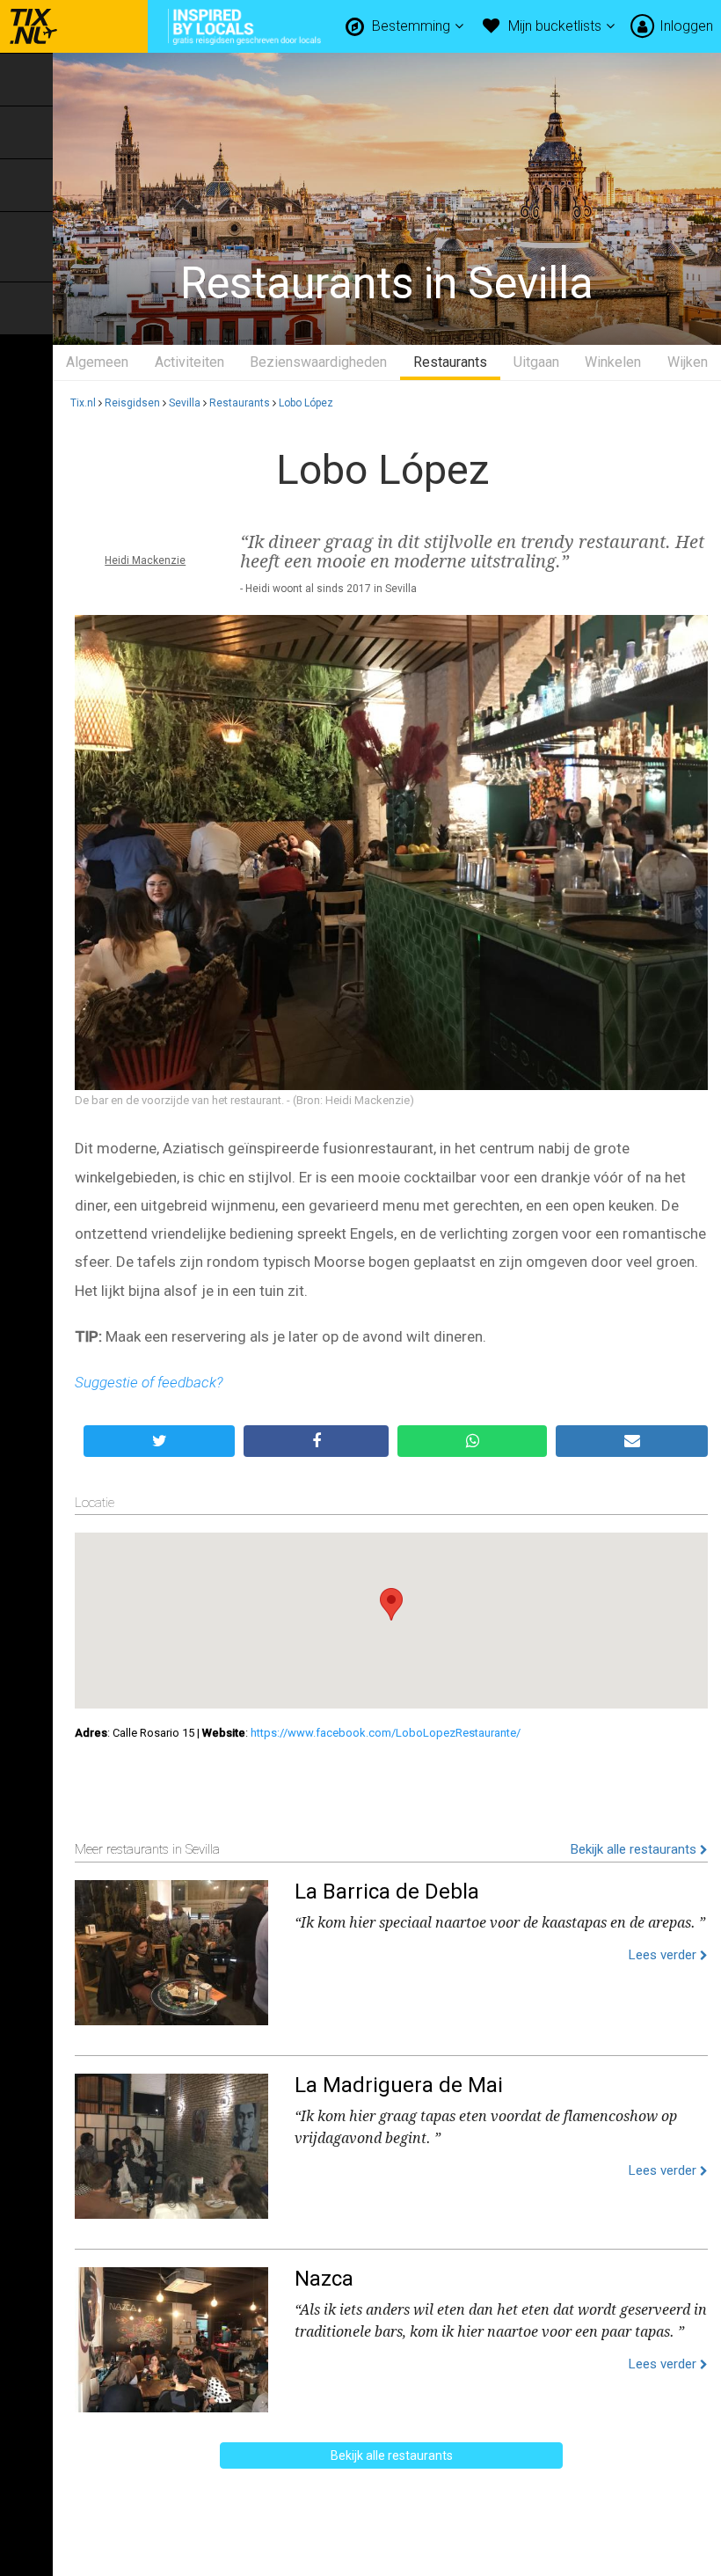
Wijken (688, 362)
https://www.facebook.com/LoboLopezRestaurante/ (386, 1733)
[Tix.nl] (29, 26)
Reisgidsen (132, 403)
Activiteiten (189, 362)
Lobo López (306, 403)
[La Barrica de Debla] (171, 1949)
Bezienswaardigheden (318, 362)
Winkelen (613, 362)
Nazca (324, 2279)
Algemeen (97, 362)
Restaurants (450, 362)
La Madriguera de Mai (399, 2085)
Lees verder (664, 1955)
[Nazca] (171, 2336)
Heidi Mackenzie (145, 560)
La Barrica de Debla (387, 1892)
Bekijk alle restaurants (635, 1849)
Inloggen (686, 26)
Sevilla (185, 403)
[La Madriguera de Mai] (171, 2142)
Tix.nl (83, 403)
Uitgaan (536, 362)
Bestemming (413, 26)
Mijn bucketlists (557, 26)
